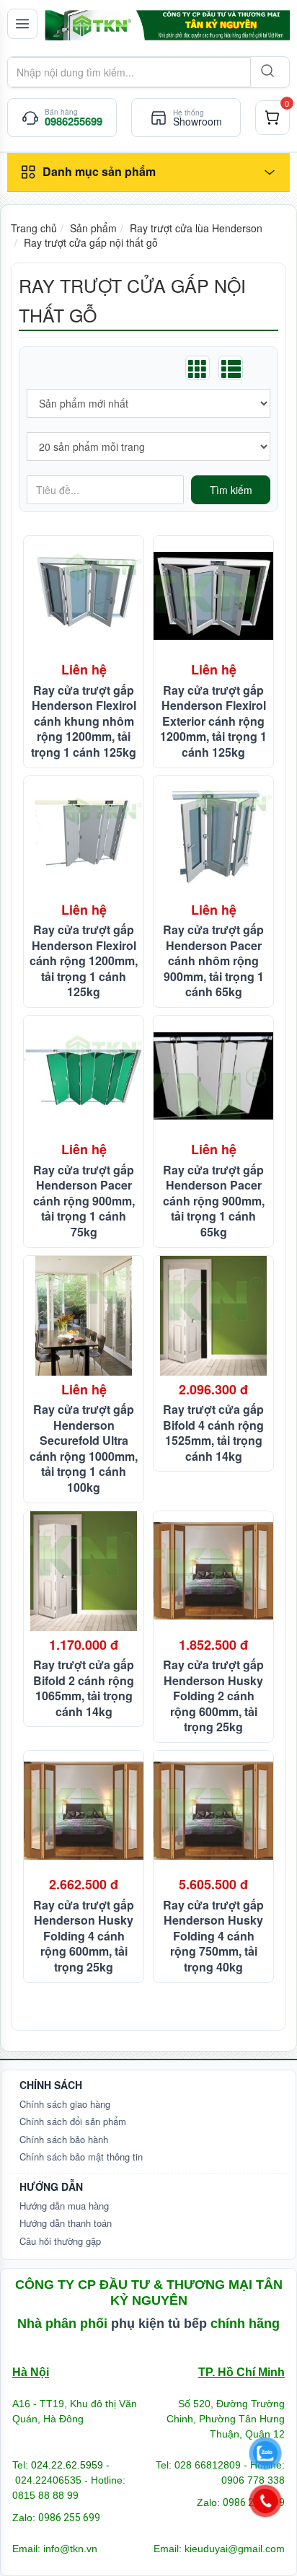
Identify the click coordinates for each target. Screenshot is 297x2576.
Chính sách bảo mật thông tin (81, 2157)
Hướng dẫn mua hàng (64, 2206)
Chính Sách (51, 2085)
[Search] (266, 72)
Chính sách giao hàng (65, 2104)
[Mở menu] (22, 24)
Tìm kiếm (231, 490)
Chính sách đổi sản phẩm (73, 2121)
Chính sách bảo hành (64, 2139)
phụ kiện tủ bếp (159, 2324)
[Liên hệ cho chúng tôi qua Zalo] (265, 2454)
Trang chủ (34, 228)
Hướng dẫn (51, 2186)
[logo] (167, 25)
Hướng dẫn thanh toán (66, 2223)
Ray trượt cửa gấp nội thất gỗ (91, 242)
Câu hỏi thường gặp (60, 2241)
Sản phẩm (93, 228)
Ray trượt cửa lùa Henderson (196, 228)
